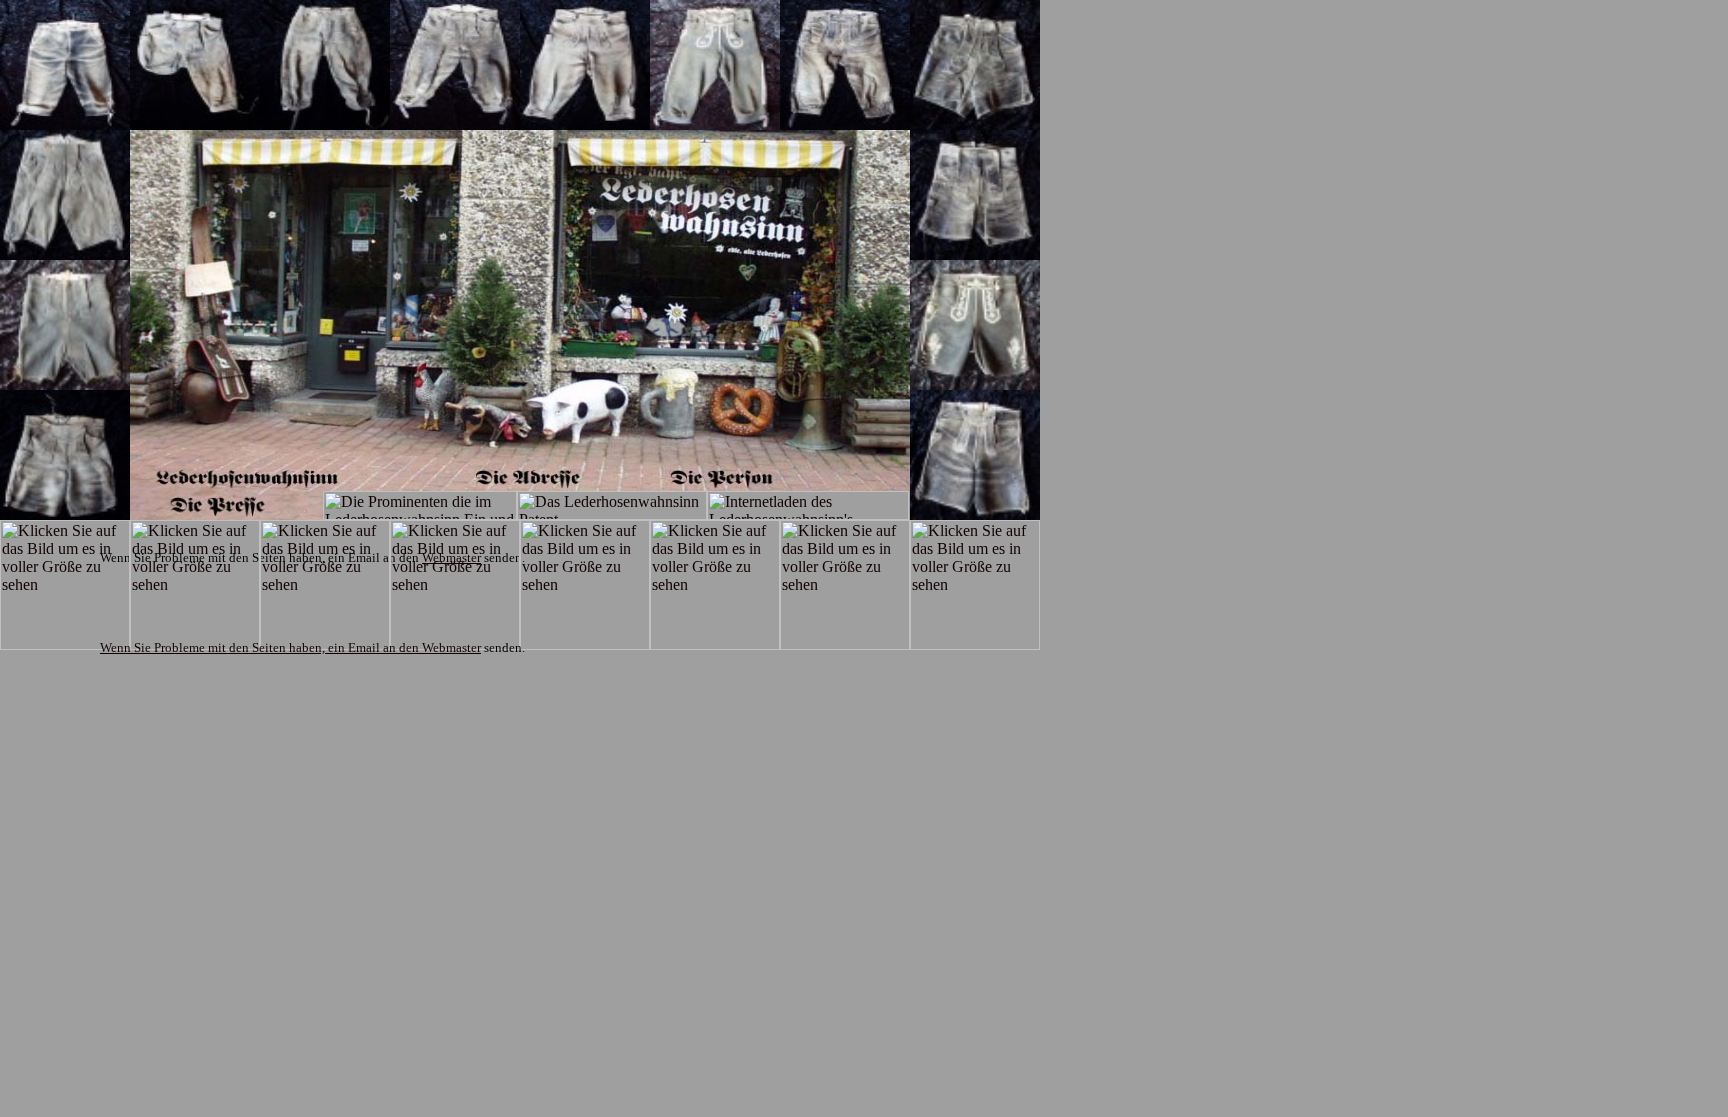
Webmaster (451, 647)
